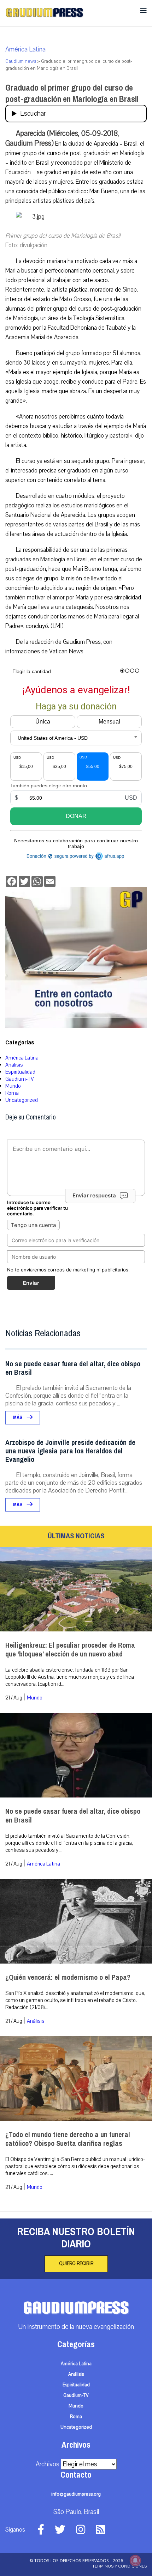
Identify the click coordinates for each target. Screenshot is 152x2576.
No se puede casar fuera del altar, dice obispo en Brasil (73, 1368)
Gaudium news (21, 61)
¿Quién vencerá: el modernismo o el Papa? (68, 1977)
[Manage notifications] (135, 2560)
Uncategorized (22, 1100)
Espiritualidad (20, 1072)
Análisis (14, 1065)
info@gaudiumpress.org (76, 2494)
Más (18, 1418)
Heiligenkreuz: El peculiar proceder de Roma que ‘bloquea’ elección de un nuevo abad (70, 1650)
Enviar (31, 1283)
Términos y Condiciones (119, 2566)
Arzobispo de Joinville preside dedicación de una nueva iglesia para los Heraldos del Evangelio (70, 1451)
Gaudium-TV (20, 1079)
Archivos (48, 2464)
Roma (12, 1093)
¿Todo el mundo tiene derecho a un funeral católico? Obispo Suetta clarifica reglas (68, 2139)
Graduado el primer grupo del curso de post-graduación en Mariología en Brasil (72, 93)
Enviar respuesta (94, 1196)
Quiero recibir (76, 2264)
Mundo (13, 1086)
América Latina (25, 49)
